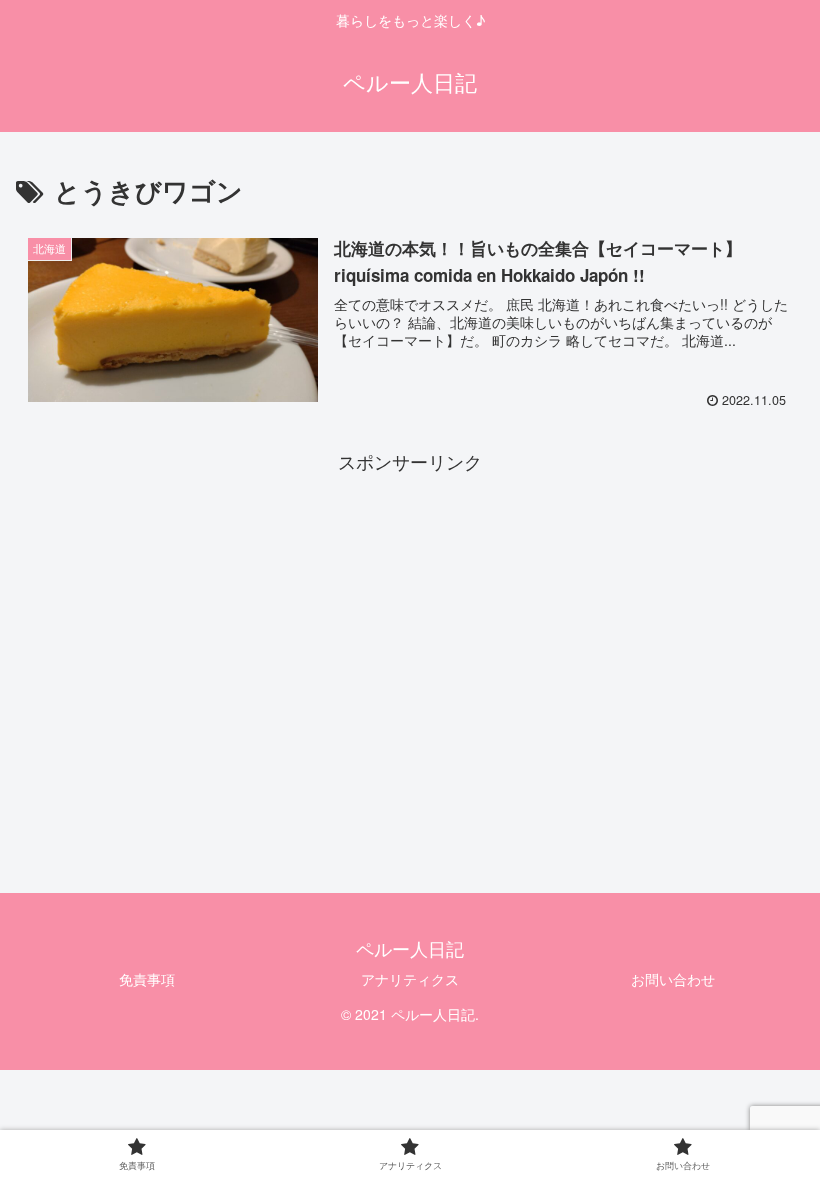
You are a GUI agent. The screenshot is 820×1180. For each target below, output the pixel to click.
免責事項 (147, 979)
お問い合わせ (673, 979)
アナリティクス (410, 979)
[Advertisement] (410, 618)
